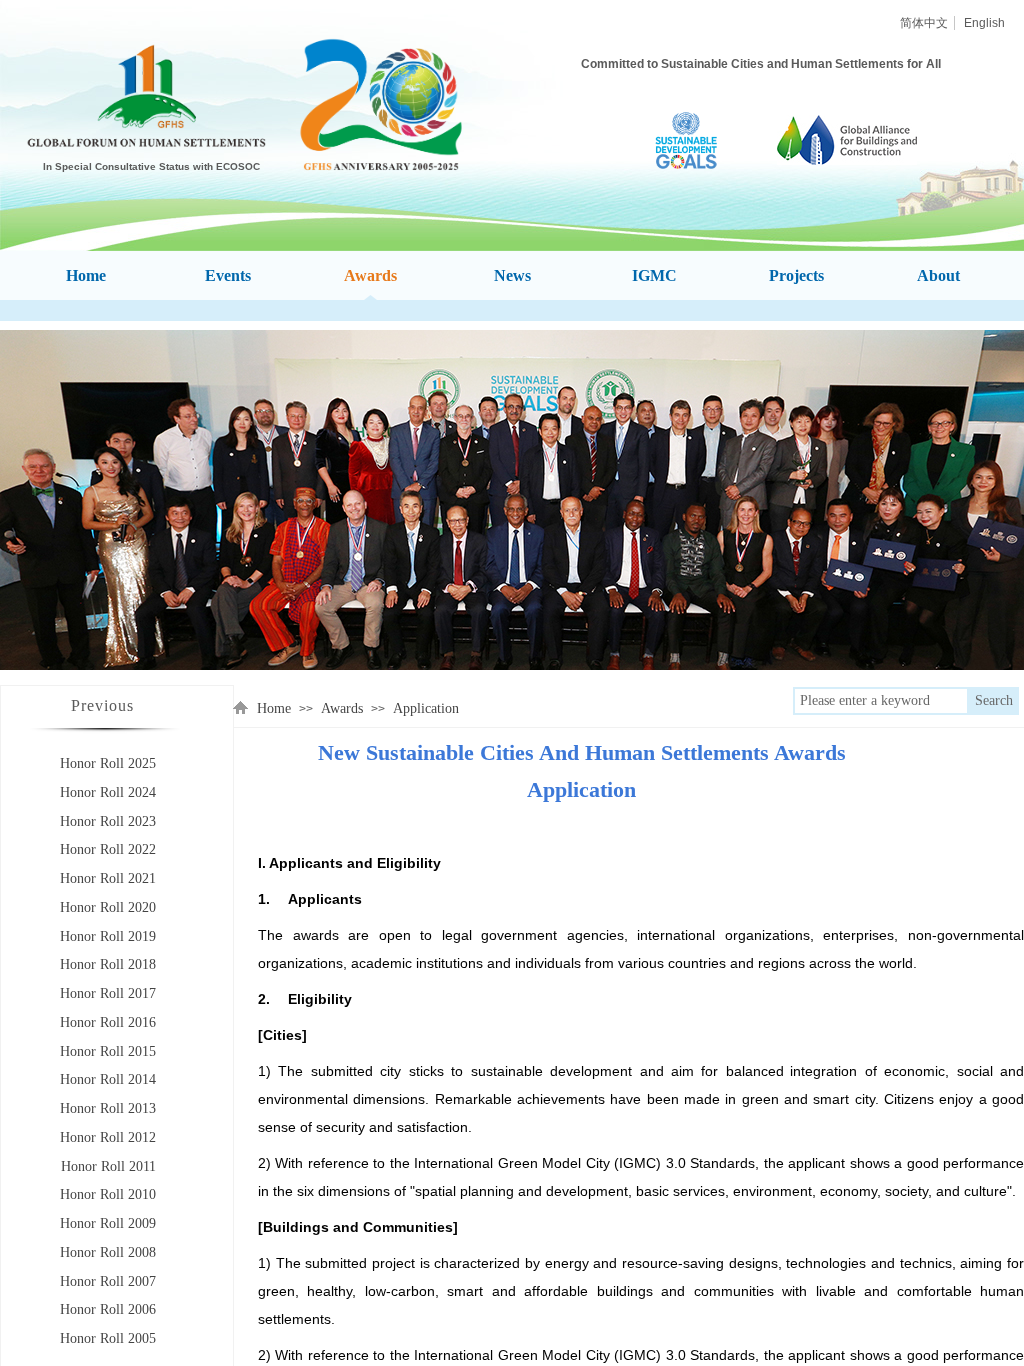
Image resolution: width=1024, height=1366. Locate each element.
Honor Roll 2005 (108, 1338)
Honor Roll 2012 (108, 1137)
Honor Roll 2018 (108, 964)
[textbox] (881, 701)
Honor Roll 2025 (108, 763)
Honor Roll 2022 (108, 849)
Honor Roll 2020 (108, 907)
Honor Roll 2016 (108, 1022)
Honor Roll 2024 (108, 792)
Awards (342, 708)
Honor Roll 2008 (108, 1252)
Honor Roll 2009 (108, 1223)
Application (426, 708)
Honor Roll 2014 (108, 1079)
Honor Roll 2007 (108, 1281)
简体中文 (924, 23)
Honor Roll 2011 (108, 1166)
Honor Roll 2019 (108, 936)
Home (274, 708)
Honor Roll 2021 (108, 878)
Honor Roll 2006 (108, 1309)
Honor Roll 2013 (108, 1108)
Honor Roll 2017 (108, 993)
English (984, 23)
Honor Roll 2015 (108, 1051)
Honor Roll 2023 (108, 821)
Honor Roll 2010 (108, 1194)
